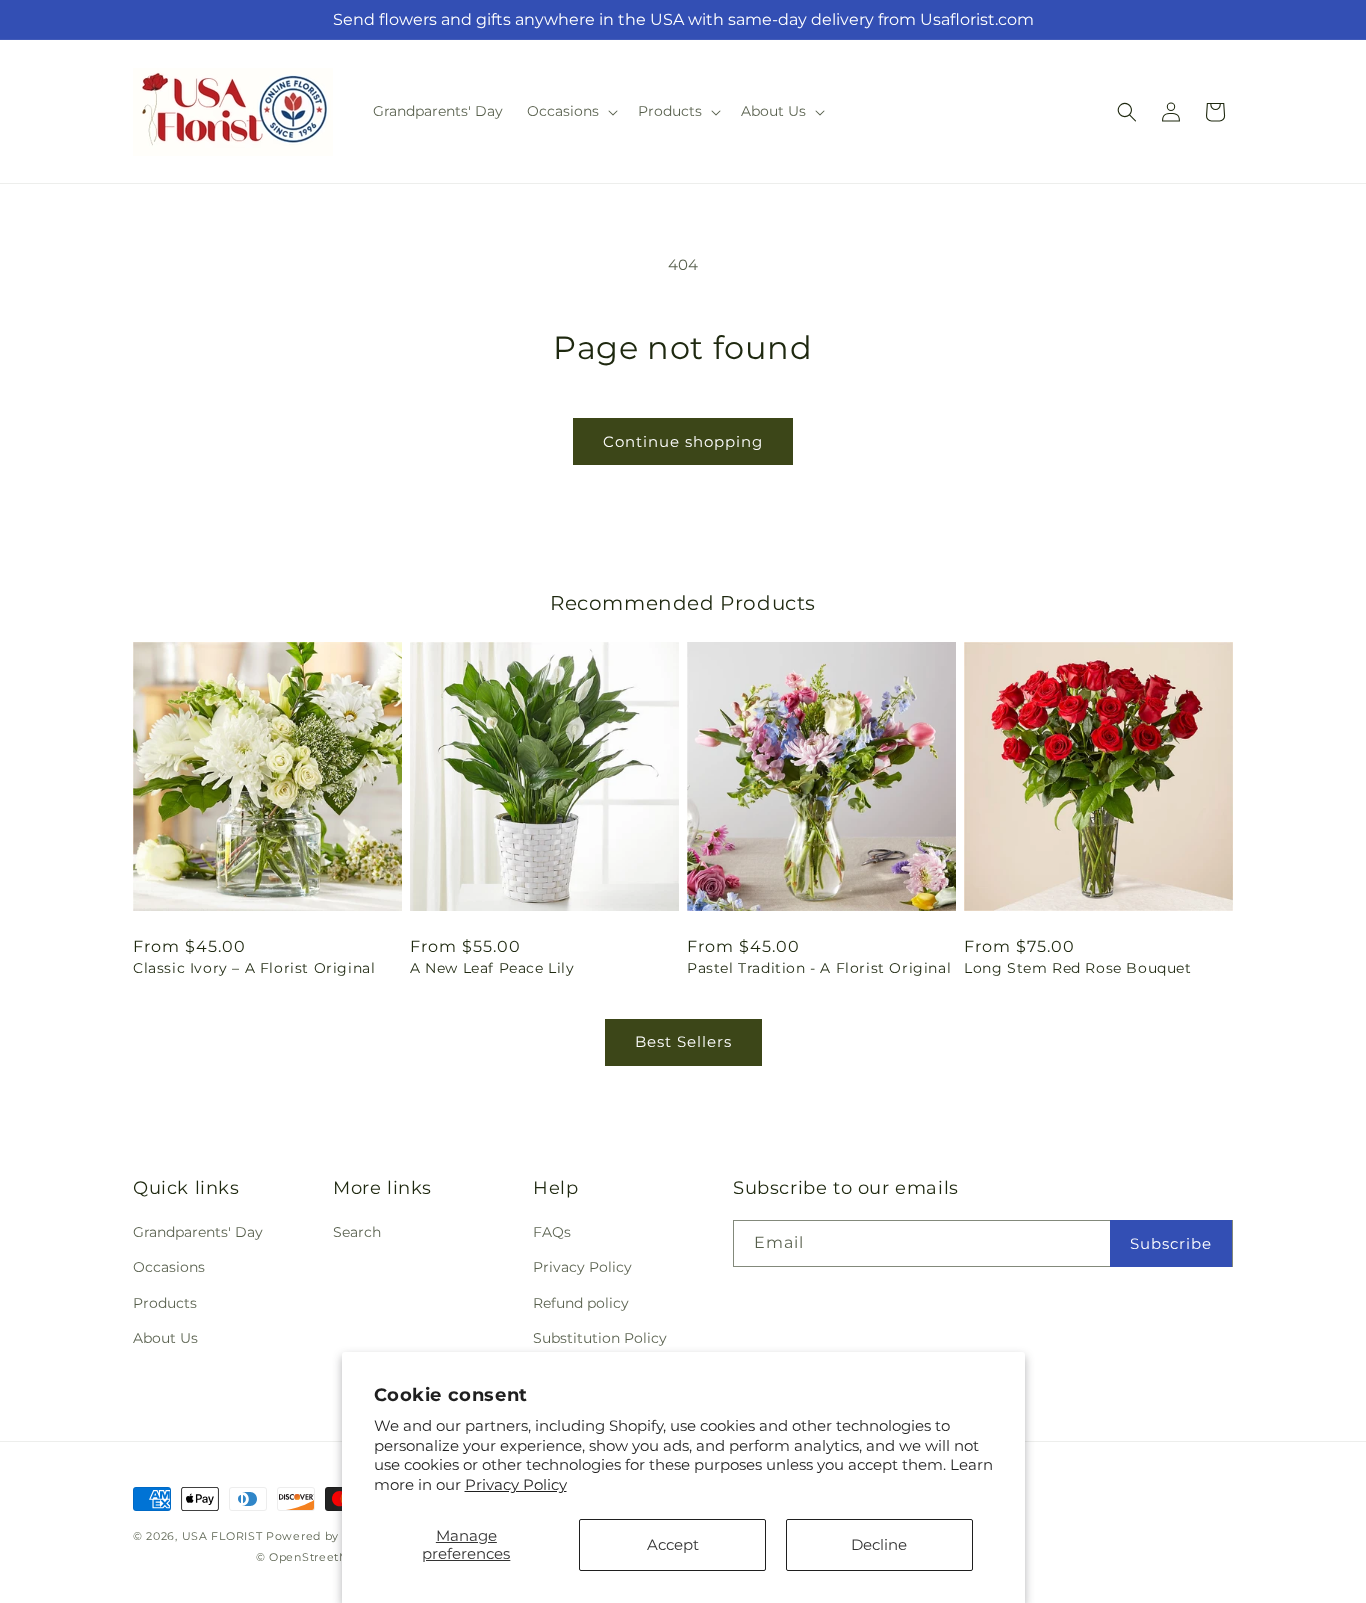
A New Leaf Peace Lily (492, 968)
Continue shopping (683, 441)
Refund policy (581, 1303)
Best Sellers (683, 1041)
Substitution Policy (600, 1338)
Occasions (169, 1267)
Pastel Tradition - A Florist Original (819, 968)
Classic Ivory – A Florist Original (254, 968)
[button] (570, 111)
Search (357, 1232)
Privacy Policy (516, 1484)
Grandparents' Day (198, 1232)
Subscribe (1171, 1243)
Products (165, 1303)
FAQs (552, 1232)
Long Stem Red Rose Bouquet (1078, 968)
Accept (673, 1544)
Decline (879, 1544)
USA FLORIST (222, 1536)
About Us (165, 1338)
